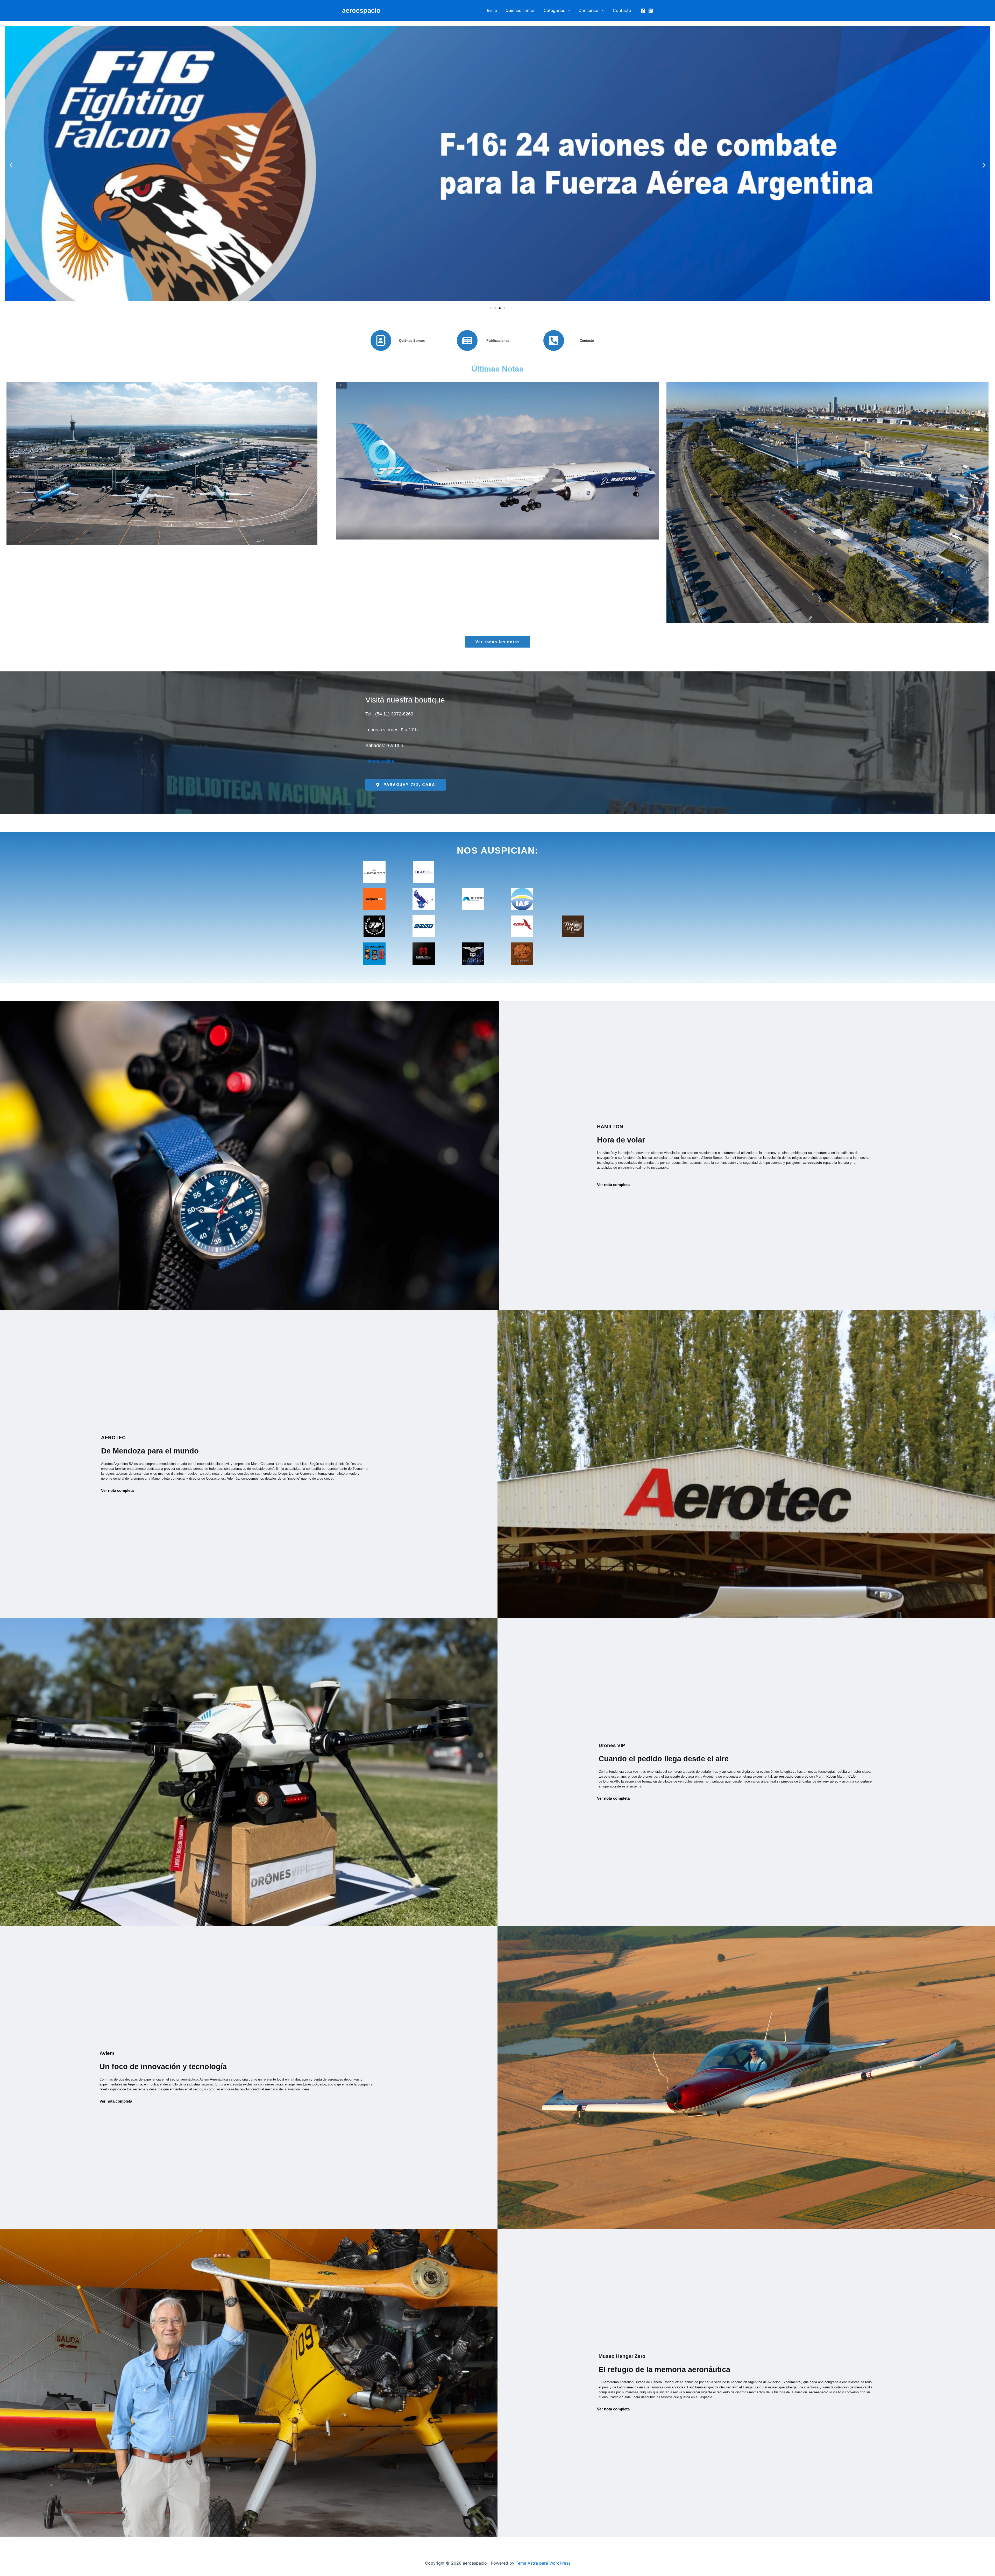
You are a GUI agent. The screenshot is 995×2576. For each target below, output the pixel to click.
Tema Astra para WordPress (543, 2563)
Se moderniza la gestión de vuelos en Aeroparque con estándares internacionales (827, 499)
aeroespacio (361, 10)
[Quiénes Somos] (381, 340)
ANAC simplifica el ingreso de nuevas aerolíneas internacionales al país (168, 499)
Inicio (492, 10)
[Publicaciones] (467, 340)
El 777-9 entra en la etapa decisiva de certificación (497, 499)
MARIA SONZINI (153, 517)
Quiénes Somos (412, 341)
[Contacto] (554, 340)
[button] (568, 10)
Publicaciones (498, 341)
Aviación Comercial (220, 517)
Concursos (589, 10)
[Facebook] (643, 11)
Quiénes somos (520, 10)
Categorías (554, 10)
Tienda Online (380, 761)
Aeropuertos (188, 517)
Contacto (622, 10)
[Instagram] (651, 11)
